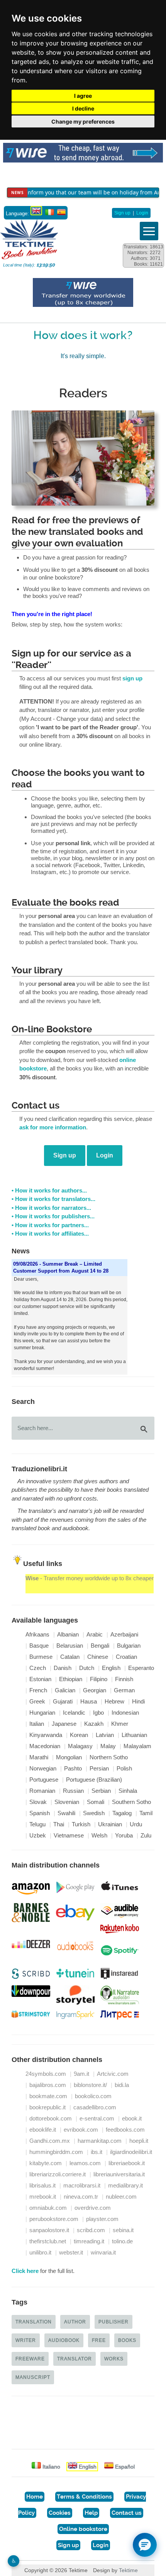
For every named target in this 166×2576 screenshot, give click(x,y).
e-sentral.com (97, 2119)
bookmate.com (48, 2096)
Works (114, 2359)
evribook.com (81, 2130)
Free (99, 2340)
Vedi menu (149, 231)
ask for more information (53, 1127)
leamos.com (85, 2163)
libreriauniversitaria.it (119, 2174)
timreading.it (89, 2241)
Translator (75, 2359)
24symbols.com (46, 2074)
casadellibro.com (95, 2107)
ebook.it (132, 2119)
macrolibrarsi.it (82, 2186)
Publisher (113, 2322)
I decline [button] (83, 108)
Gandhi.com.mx (50, 2141)
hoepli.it (139, 2141)
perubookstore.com (54, 2219)
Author (75, 2322)
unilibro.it (40, 2253)
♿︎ (14, 2561)
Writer (26, 2340)
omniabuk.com (48, 2208)
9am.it (81, 2074)
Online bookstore (83, 2529)
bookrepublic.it (47, 2107)
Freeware (30, 2359)
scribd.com (91, 2230)
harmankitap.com (100, 2141)
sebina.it (123, 2230)
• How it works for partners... (50, 1225)
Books (127, 2340)
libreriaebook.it (127, 2163)
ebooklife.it (43, 2130)
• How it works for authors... (49, 1191)
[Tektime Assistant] (145, 2545)
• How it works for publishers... (53, 1216)
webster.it (71, 2253)
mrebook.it (43, 2197)
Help (91, 2513)
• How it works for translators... (53, 1199)
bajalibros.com (48, 2085)
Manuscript (33, 2377)
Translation (34, 2322)
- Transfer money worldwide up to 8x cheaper (90, 1578)
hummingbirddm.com (56, 2152)
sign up (132, 678)
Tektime (128, 2570)
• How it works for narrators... (51, 1208)
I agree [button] (83, 96)
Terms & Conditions (84, 2497)
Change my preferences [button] (83, 121)
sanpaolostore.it (49, 2230)
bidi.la (122, 2085)
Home (35, 2497)
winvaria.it (103, 2253)
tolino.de (122, 2241)
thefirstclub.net (48, 2241)
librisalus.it (42, 2186)
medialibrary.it (125, 2186)
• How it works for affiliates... (50, 1234)
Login (142, 213)
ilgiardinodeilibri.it (131, 2152)
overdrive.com (93, 2208)
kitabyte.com (46, 2163)
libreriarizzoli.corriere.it (58, 2174)
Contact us (127, 2513)
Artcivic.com (113, 2074)
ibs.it (97, 2152)
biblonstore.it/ (90, 2085)
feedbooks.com (125, 2130)
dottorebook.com (51, 2119)
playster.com (102, 2219)
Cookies (60, 2513)
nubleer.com (121, 2197)
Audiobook (64, 2340)
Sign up (122, 213)
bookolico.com (93, 2096)
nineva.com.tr (81, 2197)
